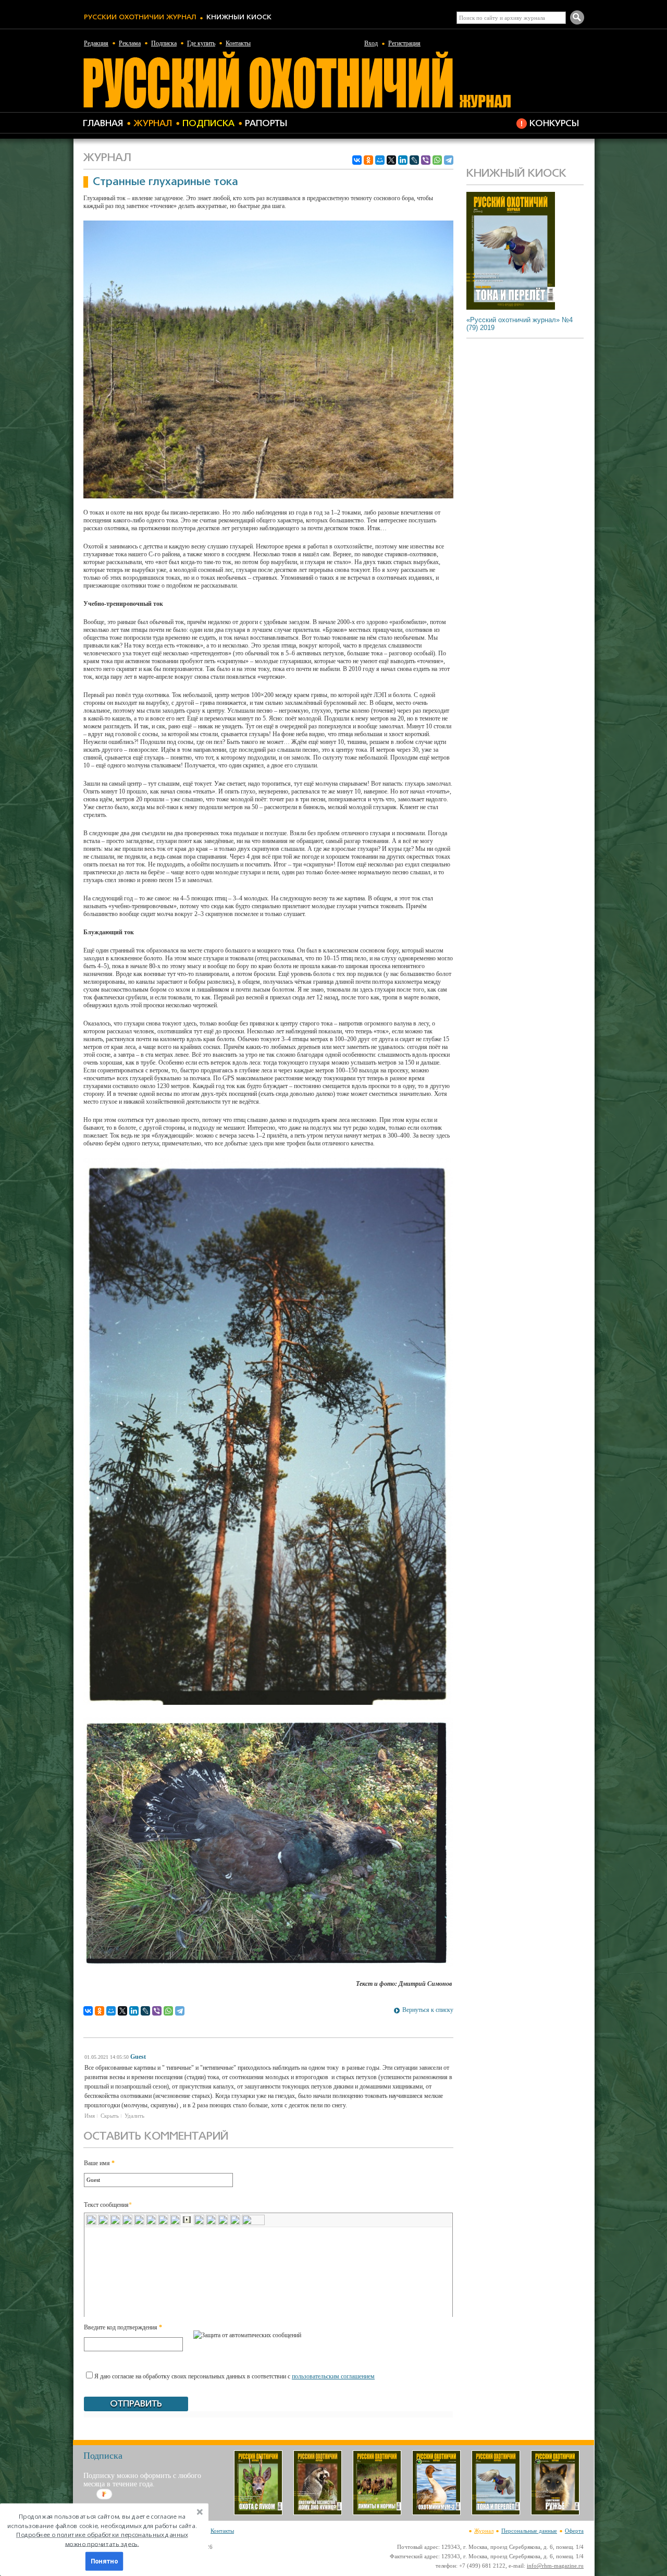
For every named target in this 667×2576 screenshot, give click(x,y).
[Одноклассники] (368, 160)
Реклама (130, 43)
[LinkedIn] (403, 160)
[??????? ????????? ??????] (297, 107)
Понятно (104, 2561)
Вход (371, 43)
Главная (103, 124)
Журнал (153, 124)
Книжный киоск (239, 17)
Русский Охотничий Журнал (140, 17)
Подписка (164, 43)
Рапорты (266, 124)
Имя (90, 2116)
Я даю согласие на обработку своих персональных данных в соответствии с (234, 2376)
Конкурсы (554, 124)
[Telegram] (449, 160)
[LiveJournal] (414, 160)
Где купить (201, 43)
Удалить (134, 2116)
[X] (391, 160)
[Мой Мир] (380, 160)
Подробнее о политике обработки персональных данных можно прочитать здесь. (102, 2539)
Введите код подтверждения (123, 2327)
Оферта (574, 2531)
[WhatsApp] (437, 160)
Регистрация (404, 43)
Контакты (238, 43)
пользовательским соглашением (333, 2376)
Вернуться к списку (428, 2010)
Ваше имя (99, 2163)
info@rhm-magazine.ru (555, 2566)
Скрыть (110, 2116)
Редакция (96, 43)
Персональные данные (529, 2531)
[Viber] (426, 160)
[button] (102, 2530)
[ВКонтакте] (357, 160)
